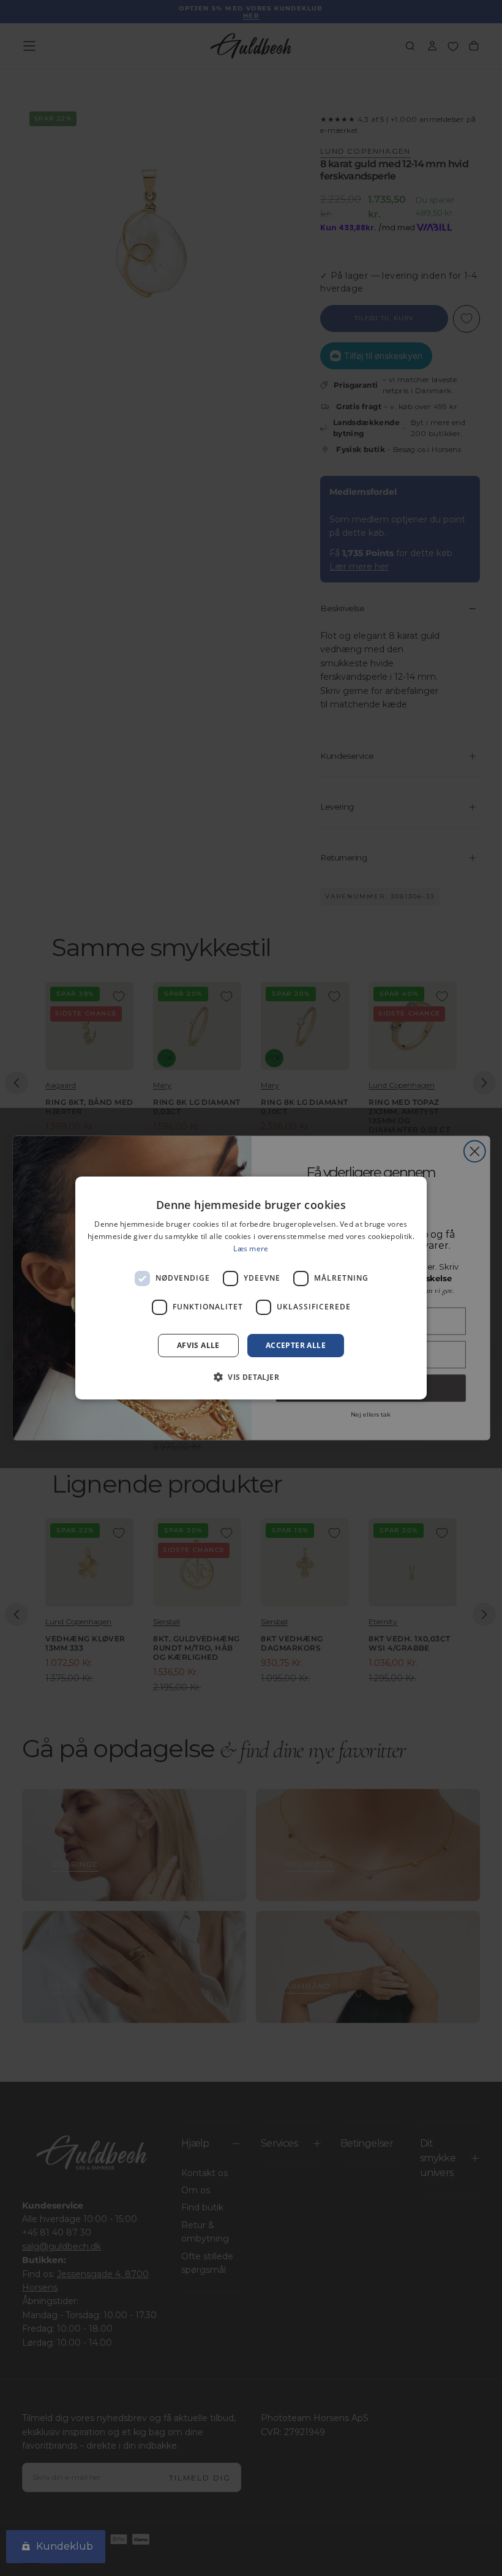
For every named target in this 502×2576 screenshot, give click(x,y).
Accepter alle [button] (296, 1345)
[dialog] (251, 1288)
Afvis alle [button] (198, 1345)
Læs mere (251, 1248)
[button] (251, 1377)
